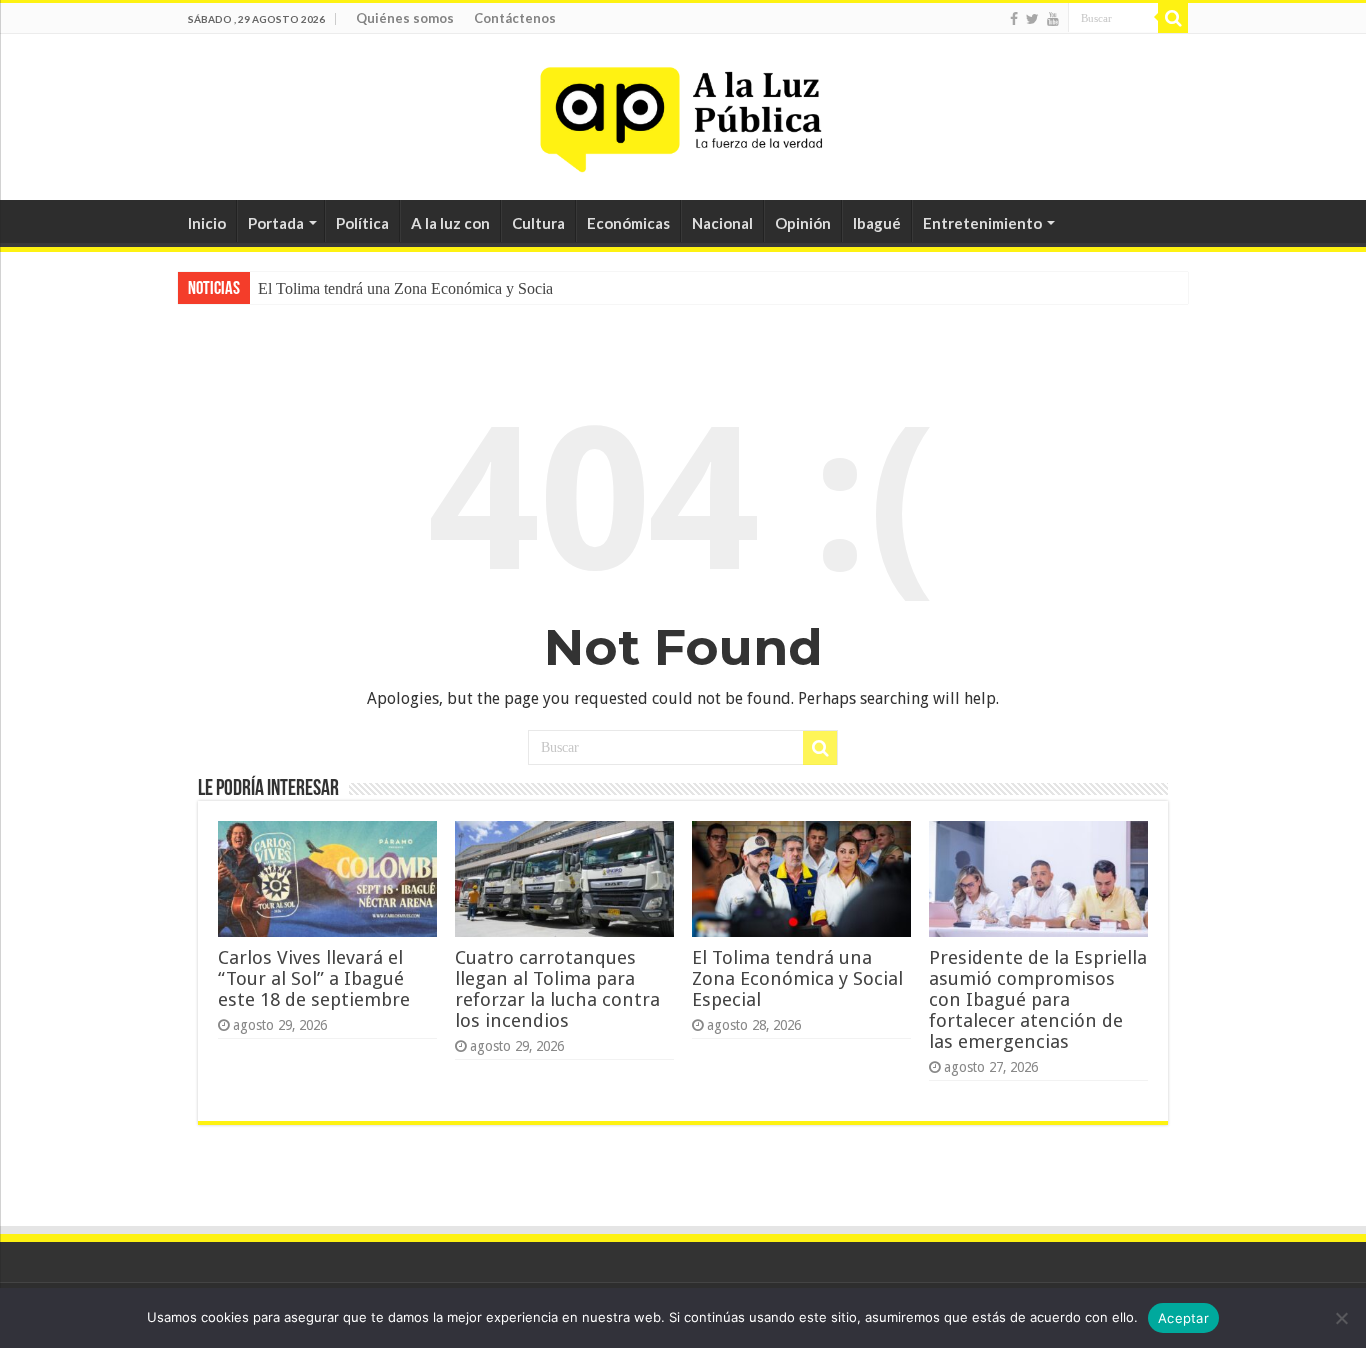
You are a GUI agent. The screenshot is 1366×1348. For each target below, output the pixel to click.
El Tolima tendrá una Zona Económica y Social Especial (797, 978)
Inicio (207, 223)
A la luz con (450, 223)
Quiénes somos (405, 18)
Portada (276, 223)
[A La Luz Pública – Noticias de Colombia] (683, 113)
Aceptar (1183, 1318)
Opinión (803, 223)
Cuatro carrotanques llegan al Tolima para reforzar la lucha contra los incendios (557, 989)
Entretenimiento (982, 223)
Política (362, 223)
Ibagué (877, 223)
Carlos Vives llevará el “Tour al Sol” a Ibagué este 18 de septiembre (314, 978)
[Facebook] (1014, 19)
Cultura (538, 223)
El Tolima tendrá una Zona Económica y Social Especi (430, 288)
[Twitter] (1032, 19)
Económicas (628, 223)
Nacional (722, 223)
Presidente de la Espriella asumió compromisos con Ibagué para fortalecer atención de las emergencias (1038, 999)
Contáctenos (515, 18)
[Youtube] (1053, 19)
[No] (1341, 1318)
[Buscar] (1173, 18)
